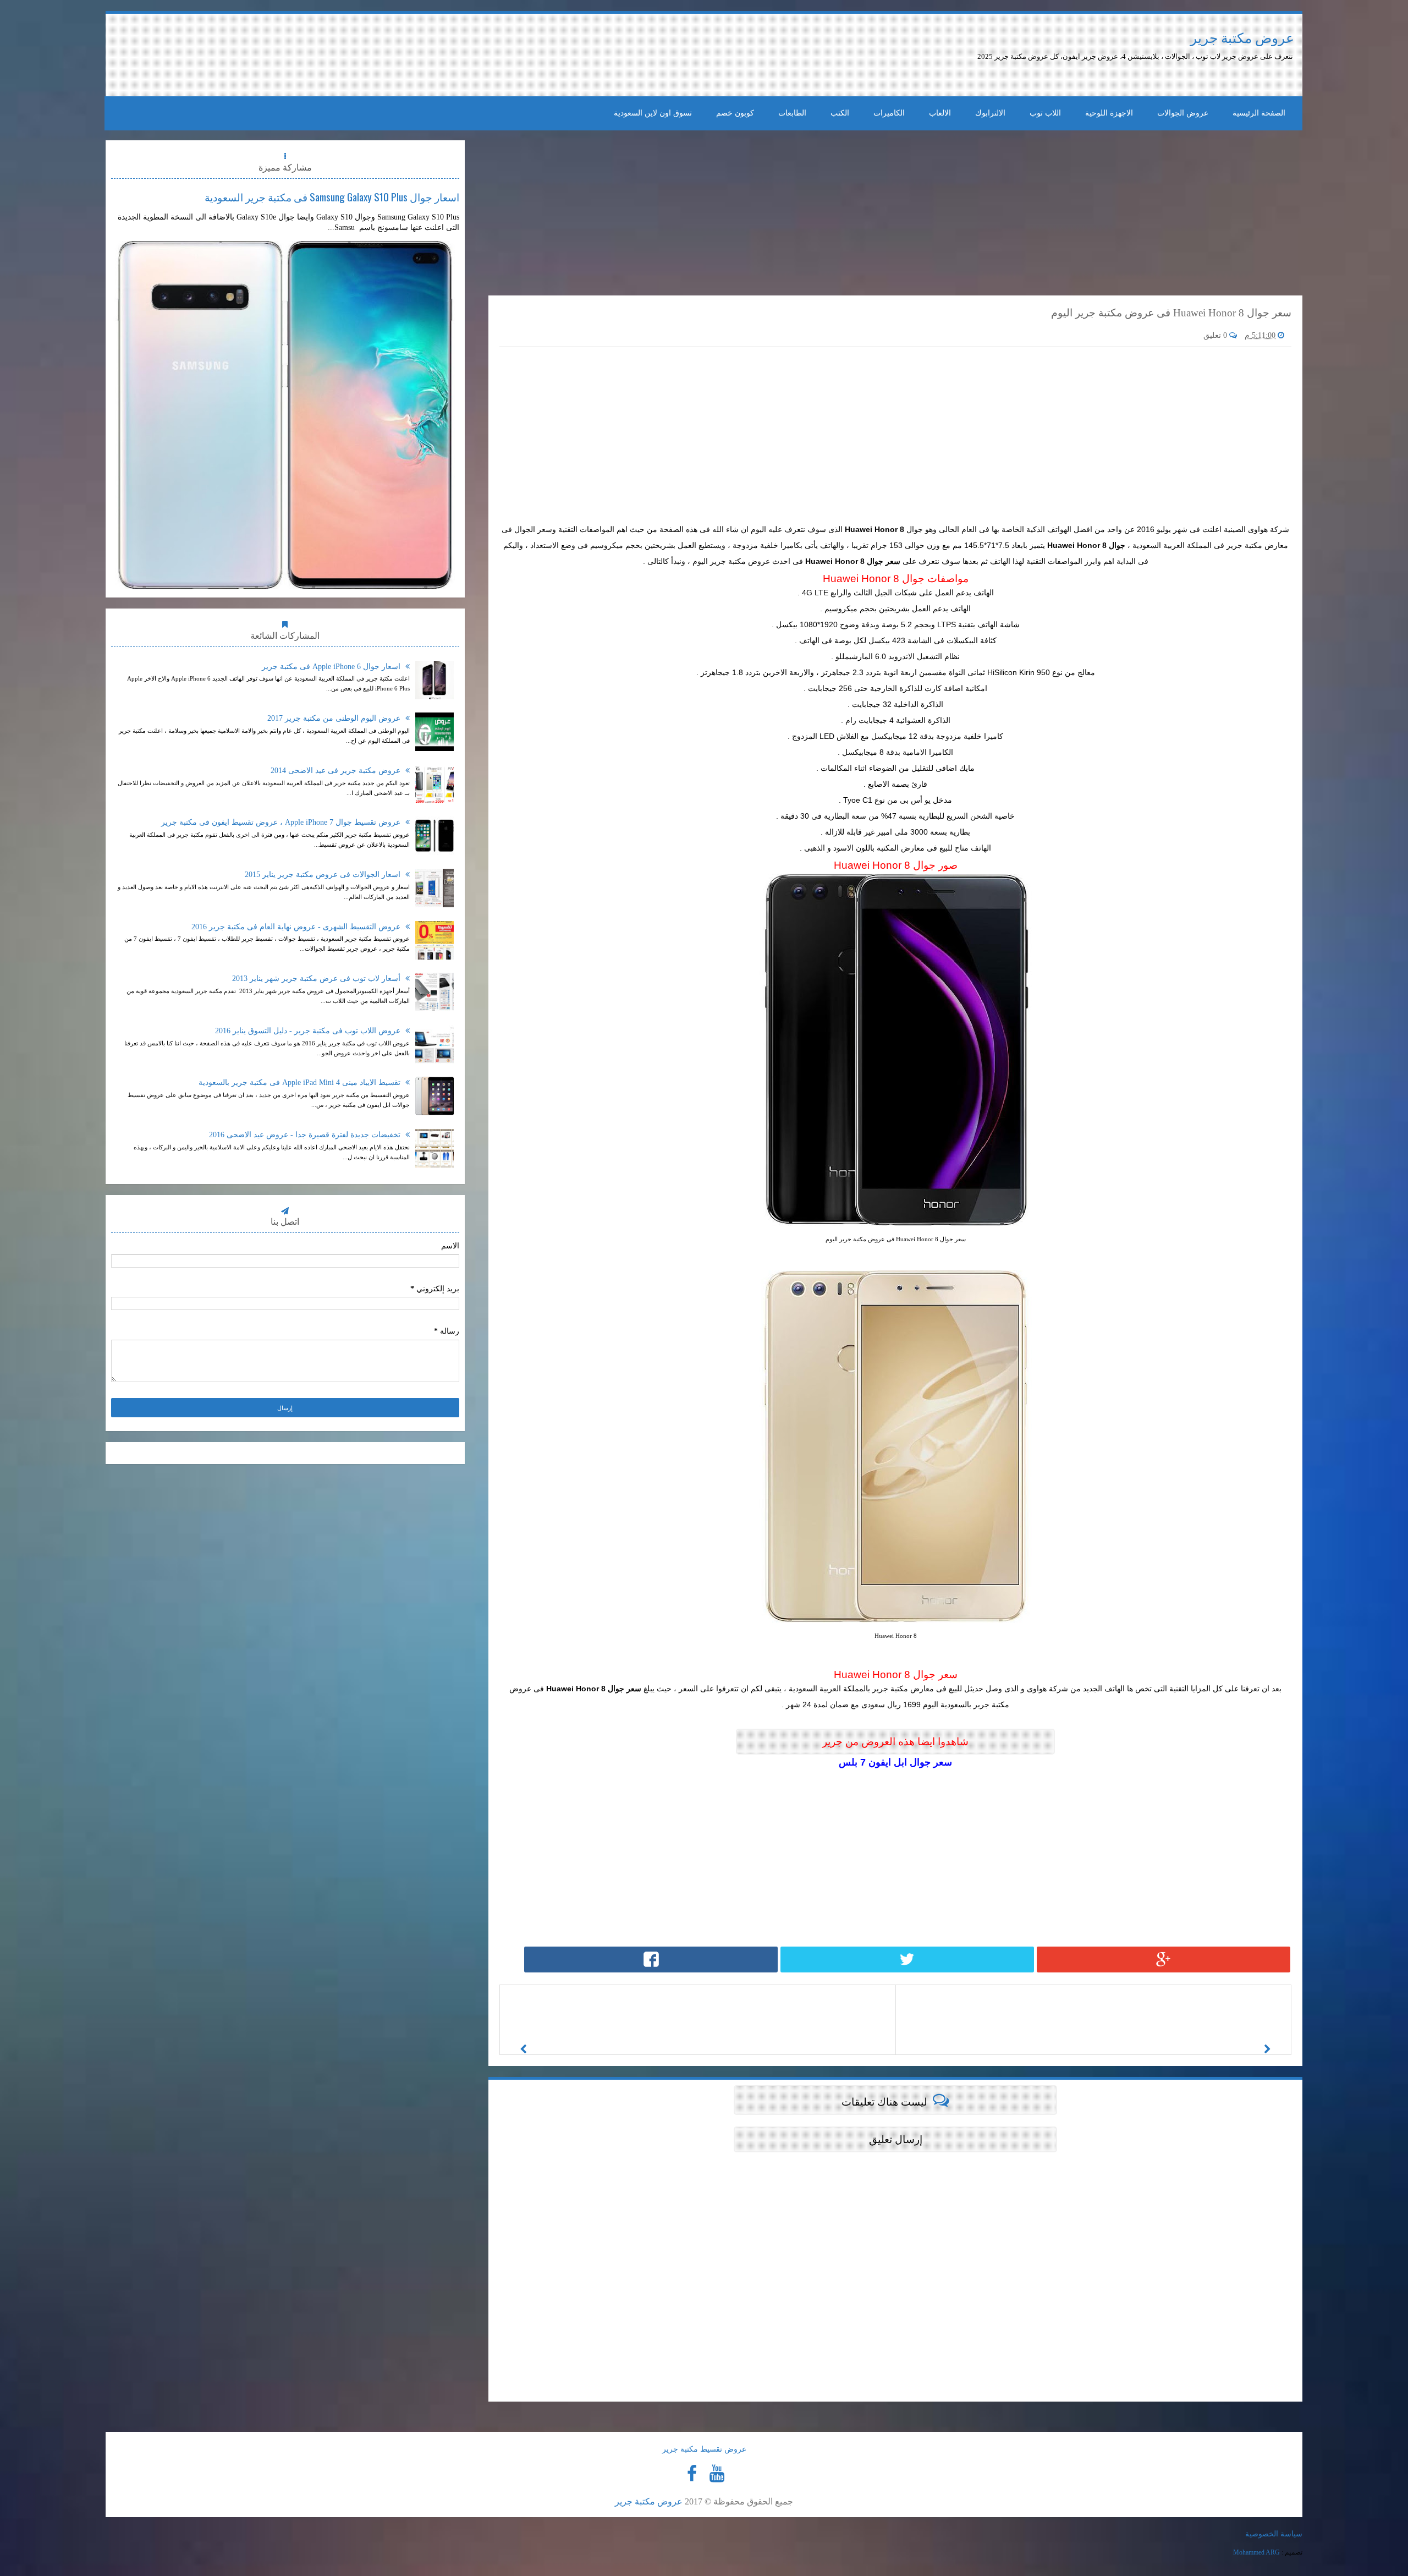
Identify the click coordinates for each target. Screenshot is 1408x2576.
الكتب (840, 113)
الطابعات (792, 113)
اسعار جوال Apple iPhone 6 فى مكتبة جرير (332, 667)
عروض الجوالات (1183, 113)
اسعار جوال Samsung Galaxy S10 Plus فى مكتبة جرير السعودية (332, 196)
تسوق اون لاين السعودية (653, 113)
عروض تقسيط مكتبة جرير (704, 2449)
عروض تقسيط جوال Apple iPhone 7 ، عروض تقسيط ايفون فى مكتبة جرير (282, 822)
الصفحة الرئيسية (1259, 113)
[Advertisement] (393, 55)
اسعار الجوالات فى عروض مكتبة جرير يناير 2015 (324, 875)
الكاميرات (889, 113)
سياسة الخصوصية (1274, 2534)
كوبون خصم (735, 113)
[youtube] (717, 2474)
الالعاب (940, 113)
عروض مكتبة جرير (1242, 38)
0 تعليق (1216, 335)
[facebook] (692, 2474)
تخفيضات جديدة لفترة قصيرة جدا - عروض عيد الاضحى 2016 (306, 1135)
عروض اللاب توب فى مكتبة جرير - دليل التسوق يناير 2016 (309, 1031)
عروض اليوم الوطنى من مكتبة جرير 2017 (335, 718)
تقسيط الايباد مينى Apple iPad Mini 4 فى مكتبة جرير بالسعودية (301, 1083)
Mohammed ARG (1256, 2552)
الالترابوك (990, 113)
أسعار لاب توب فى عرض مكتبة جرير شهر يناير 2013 (317, 979)
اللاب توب (1045, 113)
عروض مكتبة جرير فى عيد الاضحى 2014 (337, 771)
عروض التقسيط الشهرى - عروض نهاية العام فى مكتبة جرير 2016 (297, 927)
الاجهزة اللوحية (1109, 113)
